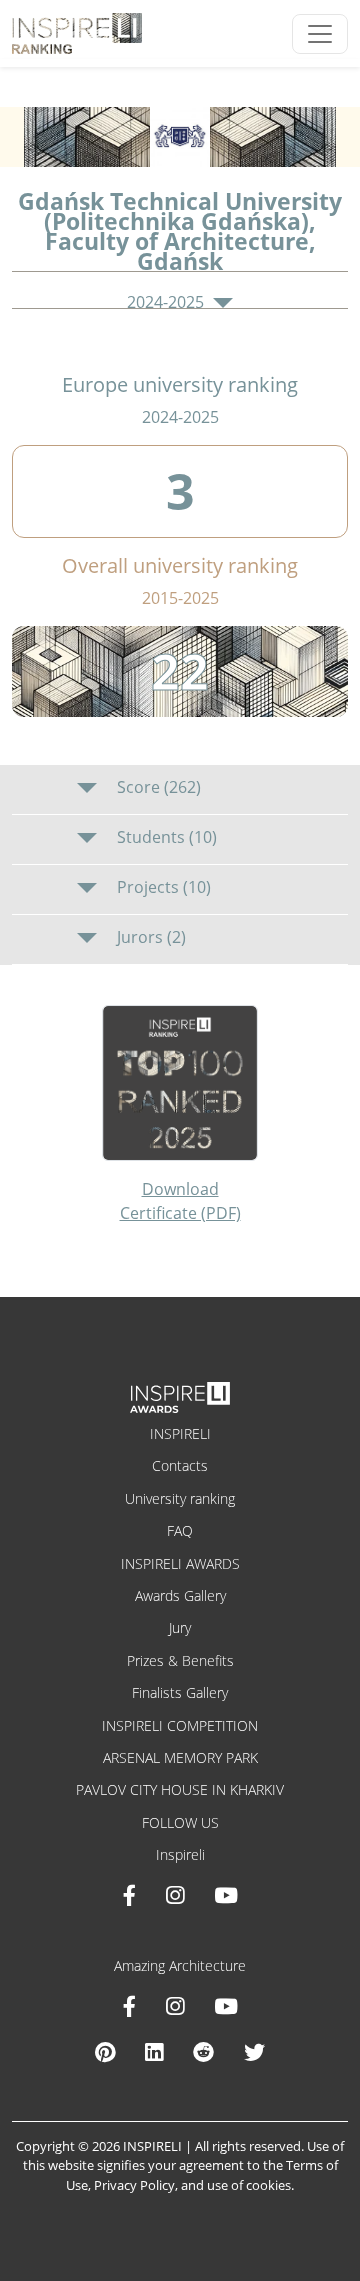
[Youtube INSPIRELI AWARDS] (226, 1895)
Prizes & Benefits (180, 1660)
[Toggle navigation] (320, 34)
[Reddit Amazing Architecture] (203, 2052)
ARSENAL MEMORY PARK (180, 1757)
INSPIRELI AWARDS (180, 1563)
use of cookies (249, 2185)
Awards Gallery (180, 1595)
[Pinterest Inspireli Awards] (105, 2052)
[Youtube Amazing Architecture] (226, 2006)
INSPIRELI (180, 1433)
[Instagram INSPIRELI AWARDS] (175, 1895)
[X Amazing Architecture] (254, 2052)
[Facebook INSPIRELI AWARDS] (129, 1895)
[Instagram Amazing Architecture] (175, 2006)
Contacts (180, 1465)
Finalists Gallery (180, 1692)
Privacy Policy (134, 2185)
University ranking (180, 1498)
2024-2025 (167, 302)
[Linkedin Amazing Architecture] (154, 2052)
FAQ (180, 1530)
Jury (180, 1627)
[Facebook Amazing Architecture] (129, 2006)
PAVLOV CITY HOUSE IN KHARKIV (180, 1789)
